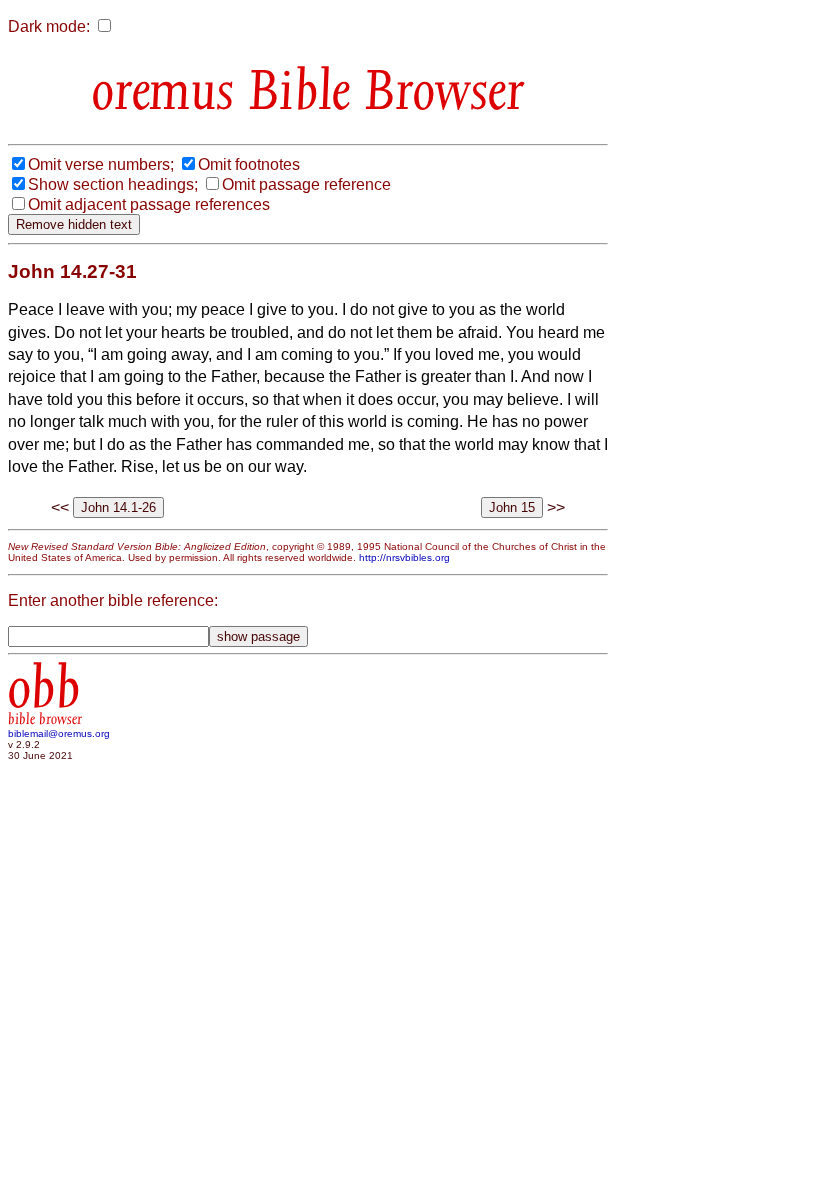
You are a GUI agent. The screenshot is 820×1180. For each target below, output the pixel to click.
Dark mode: (49, 26)
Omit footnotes (249, 164)
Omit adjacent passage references (149, 204)
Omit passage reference (306, 184)
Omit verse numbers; (101, 164)
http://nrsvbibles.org (404, 557)
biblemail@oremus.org (59, 733)
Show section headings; (113, 184)
